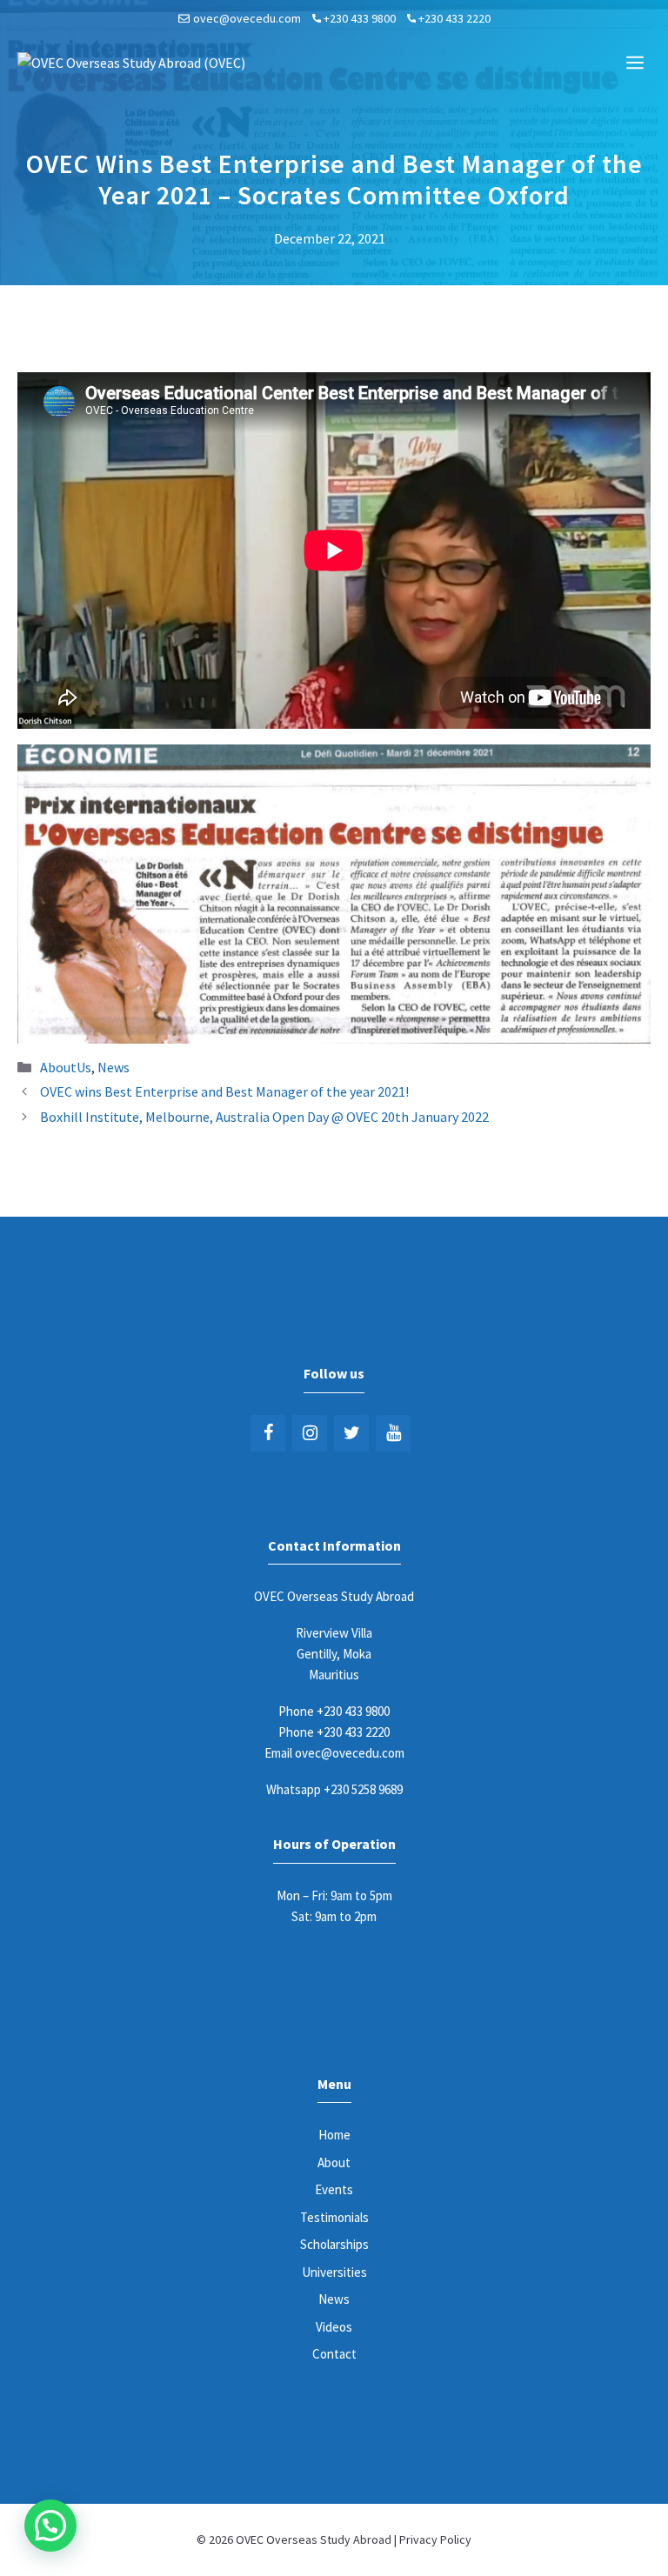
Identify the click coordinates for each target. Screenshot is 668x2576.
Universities (334, 2272)
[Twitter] (351, 1433)
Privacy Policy (435, 2539)
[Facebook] (268, 1433)
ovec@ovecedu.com (247, 18)
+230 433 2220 (454, 18)
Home (334, 2135)
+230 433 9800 (360, 18)
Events (334, 2189)
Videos (334, 2327)
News (114, 1067)
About (334, 2162)
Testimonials (334, 2217)
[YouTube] (393, 1433)
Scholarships (334, 2244)
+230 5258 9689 (363, 1789)
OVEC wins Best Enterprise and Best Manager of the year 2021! (224, 1091)
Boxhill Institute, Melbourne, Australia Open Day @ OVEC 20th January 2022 (264, 1117)
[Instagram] (310, 1433)
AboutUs (66, 1067)
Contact (334, 2354)
